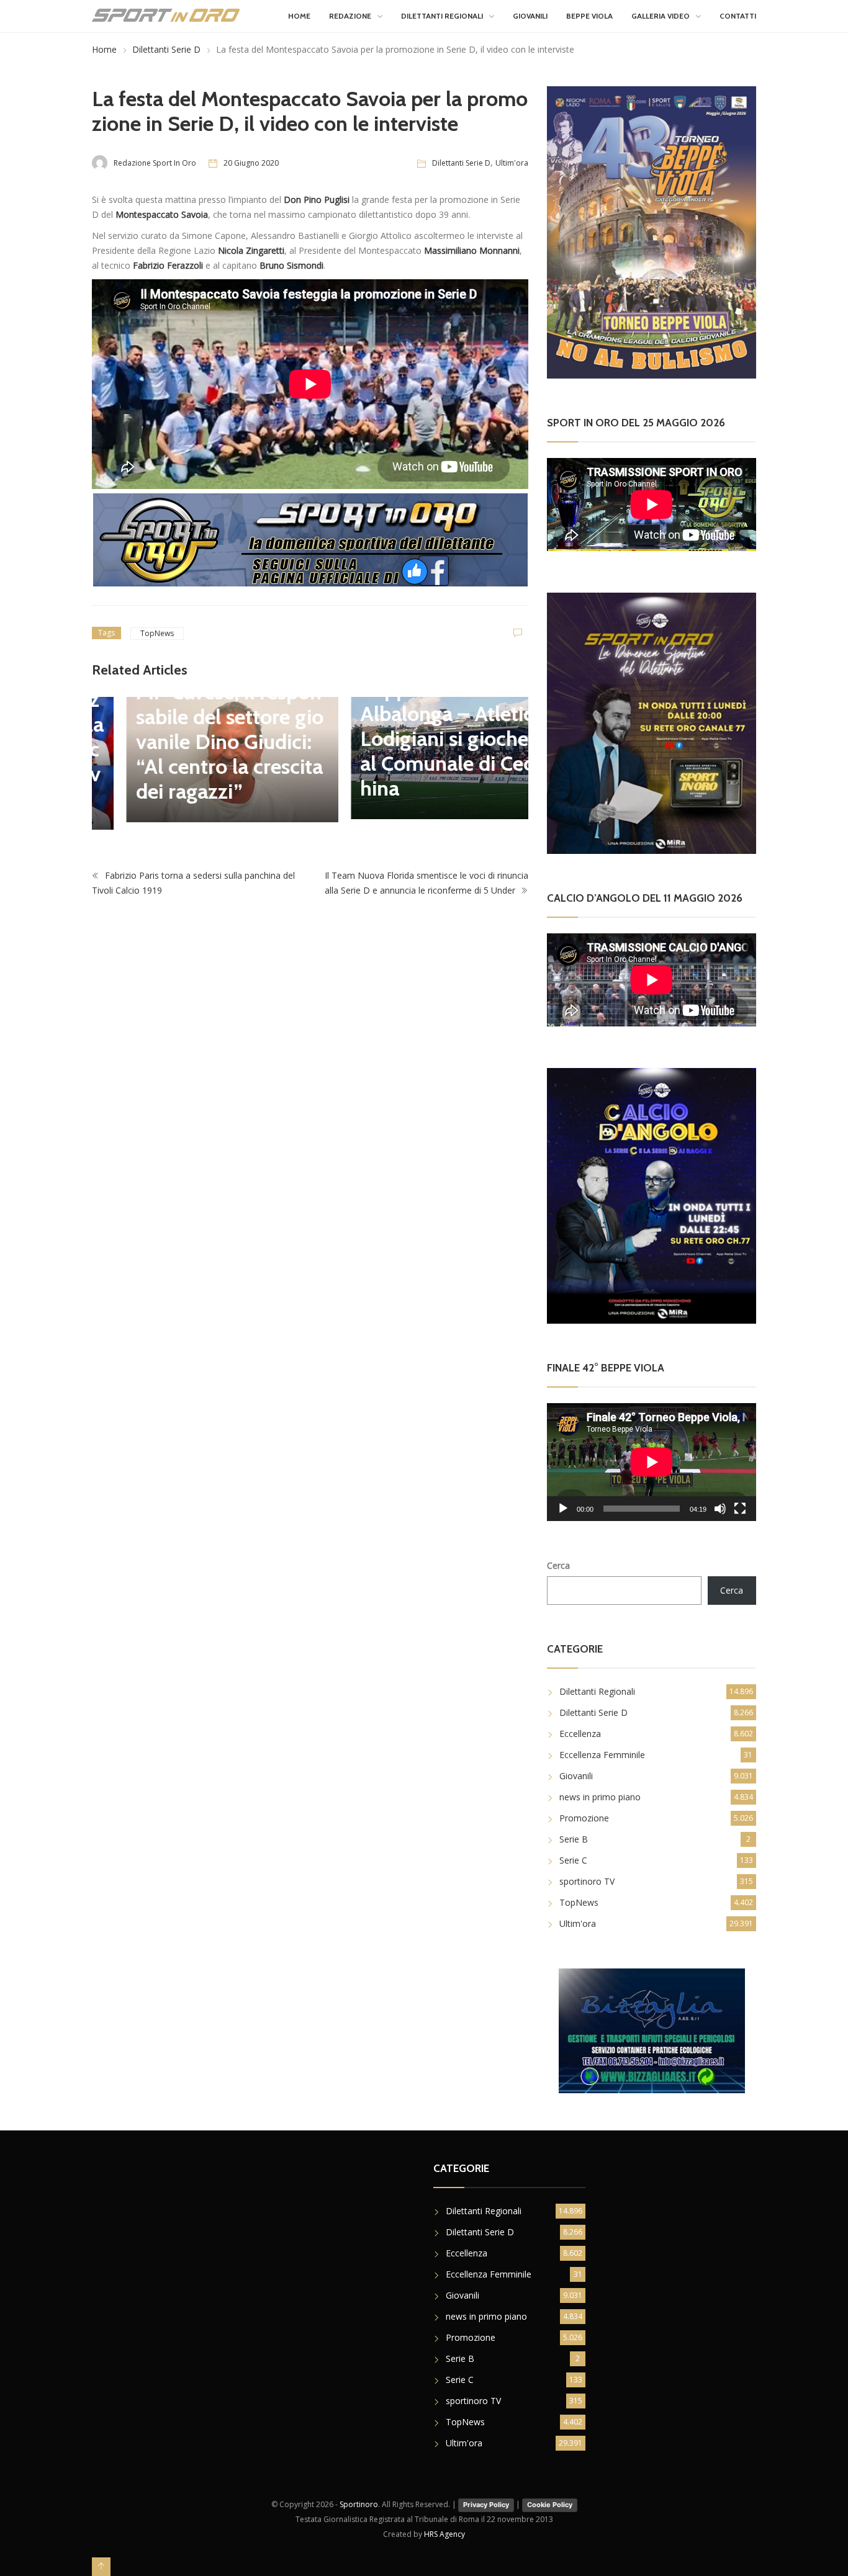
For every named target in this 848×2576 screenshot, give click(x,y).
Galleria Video (661, 16)
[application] (652, 1462)
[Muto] (720, 1509)
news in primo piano (600, 1797)
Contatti (738, 16)
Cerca (558, 1565)
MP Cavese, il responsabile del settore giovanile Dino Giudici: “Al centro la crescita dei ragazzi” (195, 742)
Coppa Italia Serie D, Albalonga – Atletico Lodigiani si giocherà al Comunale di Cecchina (419, 738)
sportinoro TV (587, 1881)
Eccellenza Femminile (602, 1755)
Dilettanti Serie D (166, 49)
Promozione (584, 1818)
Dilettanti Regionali (442, 16)
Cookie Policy (550, 2505)
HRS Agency (444, 2534)
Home (299, 16)
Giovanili (530, 16)
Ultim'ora (512, 163)
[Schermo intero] (740, 1509)
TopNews (157, 633)
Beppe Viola (589, 16)
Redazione (350, 16)
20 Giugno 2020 (251, 163)
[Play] (563, 1509)
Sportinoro (359, 2504)
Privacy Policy (486, 2505)
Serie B (574, 1839)
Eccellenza (580, 1734)
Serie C (573, 1860)
